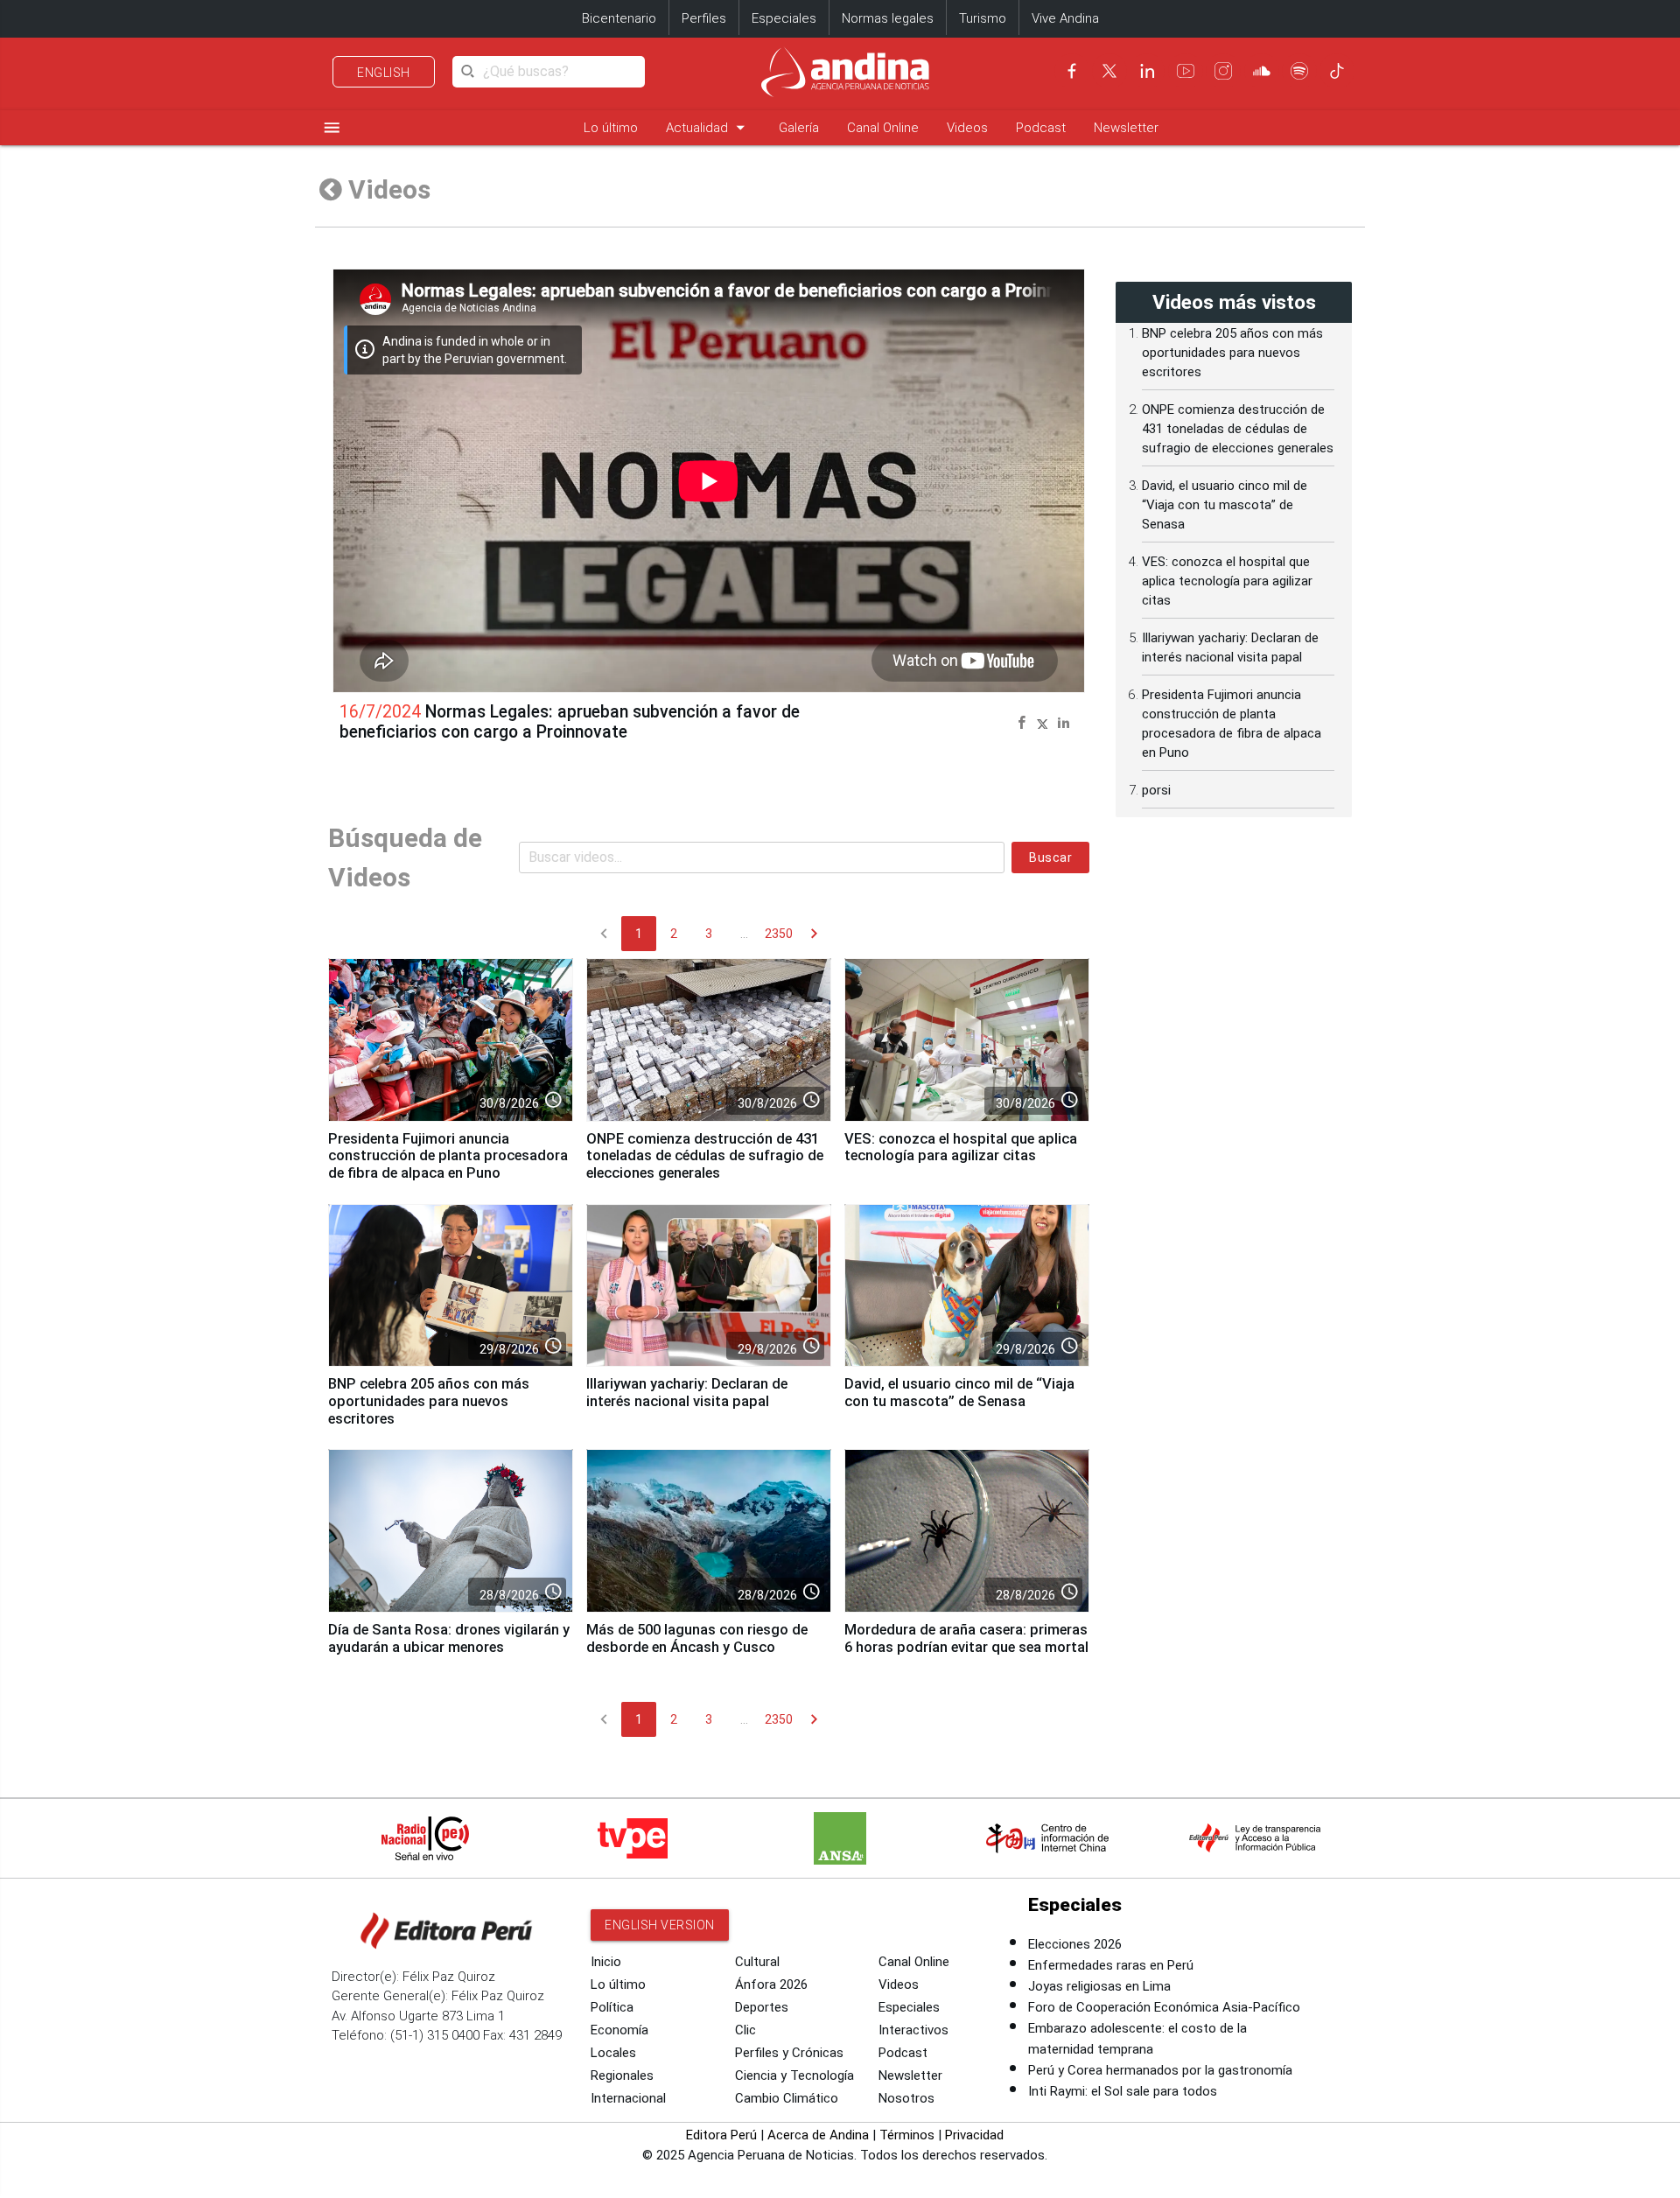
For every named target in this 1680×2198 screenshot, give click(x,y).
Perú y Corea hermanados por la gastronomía (1160, 2070)
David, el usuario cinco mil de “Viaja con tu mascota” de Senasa (959, 1393)
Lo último (611, 128)
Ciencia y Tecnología (794, 2075)
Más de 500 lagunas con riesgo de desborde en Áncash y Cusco (697, 1638)
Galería (799, 128)
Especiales (784, 18)
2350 (779, 934)
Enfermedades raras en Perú (1111, 1965)
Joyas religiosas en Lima (1099, 1986)
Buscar (1050, 857)
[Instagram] (1223, 71)
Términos (907, 2135)
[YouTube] (1186, 71)
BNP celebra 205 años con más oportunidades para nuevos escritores (429, 1401)
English (384, 73)
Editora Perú (721, 2135)
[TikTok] (1337, 71)
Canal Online (883, 128)
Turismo (983, 18)
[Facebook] (1072, 71)
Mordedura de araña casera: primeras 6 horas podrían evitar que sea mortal (966, 1638)
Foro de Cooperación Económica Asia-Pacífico (1164, 2007)
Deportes (762, 2007)
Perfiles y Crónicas (789, 2053)
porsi (1156, 790)
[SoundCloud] (1262, 71)
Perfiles (704, 18)
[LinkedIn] (1147, 71)
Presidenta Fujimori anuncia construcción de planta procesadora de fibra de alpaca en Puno (448, 1156)
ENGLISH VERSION (660, 1925)
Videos (967, 128)
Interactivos (913, 2030)
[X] (1109, 71)
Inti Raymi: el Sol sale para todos (1123, 2091)
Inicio (606, 1962)
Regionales (622, 2075)
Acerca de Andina (818, 2135)
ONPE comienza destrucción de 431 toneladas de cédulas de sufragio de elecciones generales (705, 1156)
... (744, 934)
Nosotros (906, 2098)
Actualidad (708, 127)
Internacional (628, 2098)
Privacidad (974, 2135)
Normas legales (888, 18)
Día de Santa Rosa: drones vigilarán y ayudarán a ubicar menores (449, 1638)
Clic (745, 2030)
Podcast (1041, 128)
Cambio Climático (787, 2098)
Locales (613, 2053)
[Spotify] (1299, 71)
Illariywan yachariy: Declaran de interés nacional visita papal (687, 1393)
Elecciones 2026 (1075, 1944)
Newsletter (1126, 128)
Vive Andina (1065, 18)
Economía (619, 2030)
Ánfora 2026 (771, 1984)
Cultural (757, 1962)
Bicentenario (619, 18)
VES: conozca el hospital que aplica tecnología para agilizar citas (961, 1148)
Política (612, 2007)
